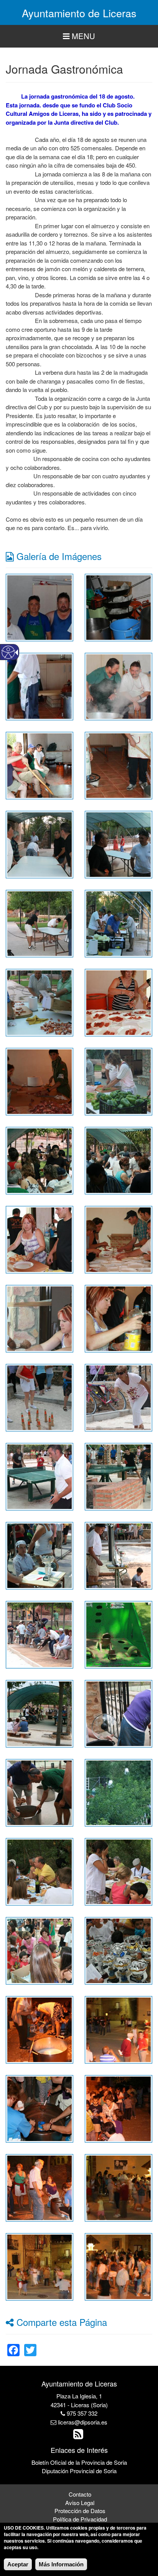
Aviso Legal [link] (80, 2503)
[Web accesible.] (8, 652)
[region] (79, 36)
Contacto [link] (80, 2494)
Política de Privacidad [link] (80, 2519)
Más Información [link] (61, 2564)
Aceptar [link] (18, 2564)
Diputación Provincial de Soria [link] (79, 2471)
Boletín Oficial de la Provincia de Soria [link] (79, 2462)
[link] (39, 607)
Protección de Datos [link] (80, 2511)
